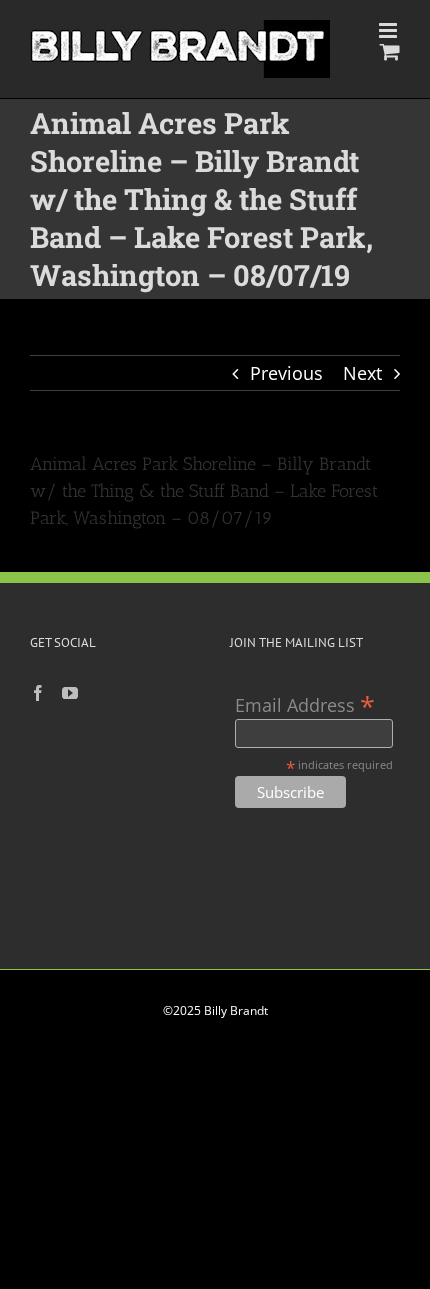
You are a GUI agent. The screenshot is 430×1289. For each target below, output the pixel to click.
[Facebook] (38, 693)
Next (362, 373)
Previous (286, 373)
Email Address (305, 703)
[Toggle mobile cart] (390, 51)
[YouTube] (70, 693)
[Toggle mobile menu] (389, 30)
